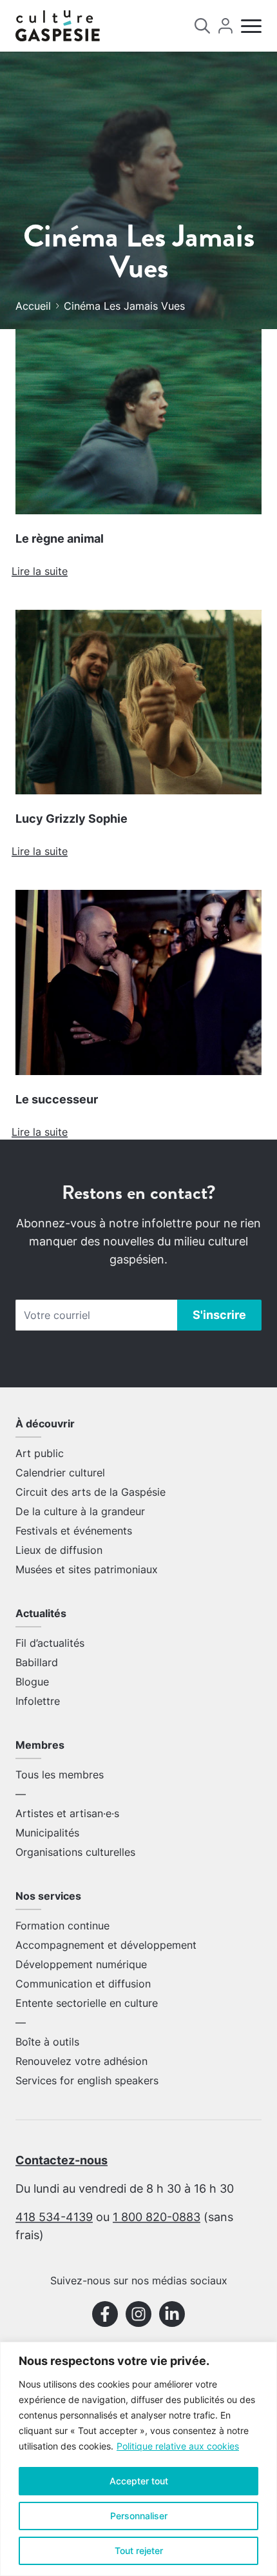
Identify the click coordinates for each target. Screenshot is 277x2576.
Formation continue (62, 1926)
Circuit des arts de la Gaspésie (91, 1492)
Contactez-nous (62, 2160)
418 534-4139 (54, 2217)
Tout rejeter (139, 2551)
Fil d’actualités (50, 1643)
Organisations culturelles (75, 1852)
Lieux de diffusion (59, 1550)
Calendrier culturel (60, 1473)
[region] (138, 2459)
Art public (40, 1453)
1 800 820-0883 (157, 2217)
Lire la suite (40, 571)
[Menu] (251, 26)
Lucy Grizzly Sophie (72, 819)
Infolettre (38, 1701)
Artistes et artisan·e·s (67, 1813)
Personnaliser (139, 2516)
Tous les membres (60, 1775)
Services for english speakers (87, 2080)
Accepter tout (139, 2481)
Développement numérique (81, 1964)
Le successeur (57, 1099)
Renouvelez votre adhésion (81, 2061)
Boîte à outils (47, 2042)
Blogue (32, 1682)
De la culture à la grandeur (80, 1511)
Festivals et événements (74, 1531)
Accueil (33, 306)
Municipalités (47, 1833)
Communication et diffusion (83, 1984)
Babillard (37, 1662)
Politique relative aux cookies (178, 2446)
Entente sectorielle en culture (87, 2003)
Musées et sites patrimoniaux (87, 1569)
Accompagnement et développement (106, 1945)
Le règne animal (60, 538)
